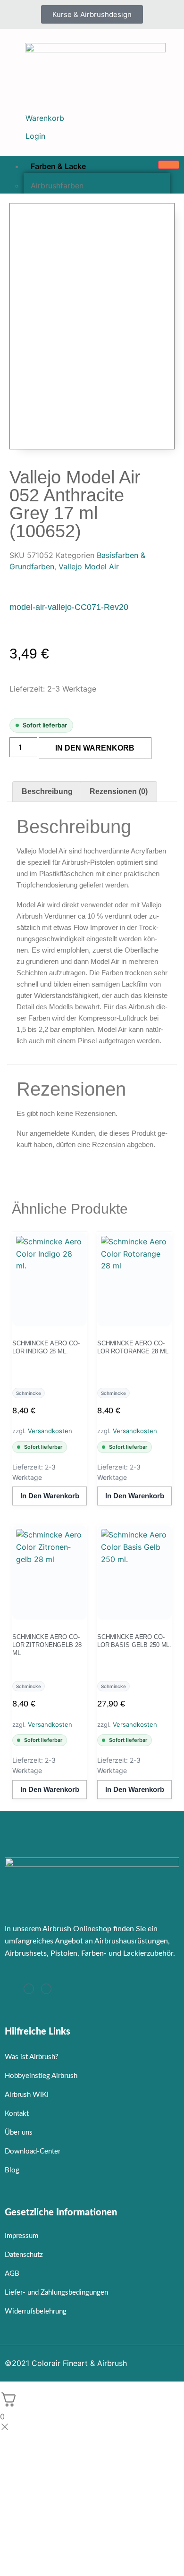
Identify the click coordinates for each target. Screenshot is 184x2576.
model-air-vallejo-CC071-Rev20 (69, 607)
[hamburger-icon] (169, 165)
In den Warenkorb (95, 748)
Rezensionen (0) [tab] (119, 791)
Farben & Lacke (58, 166)
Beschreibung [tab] (47, 791)
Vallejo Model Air (89, 566)
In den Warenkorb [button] (50, 1496)
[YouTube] (46, 1989)
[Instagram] (29, 1989)
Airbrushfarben (57, 186)
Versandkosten (50, 1431)
